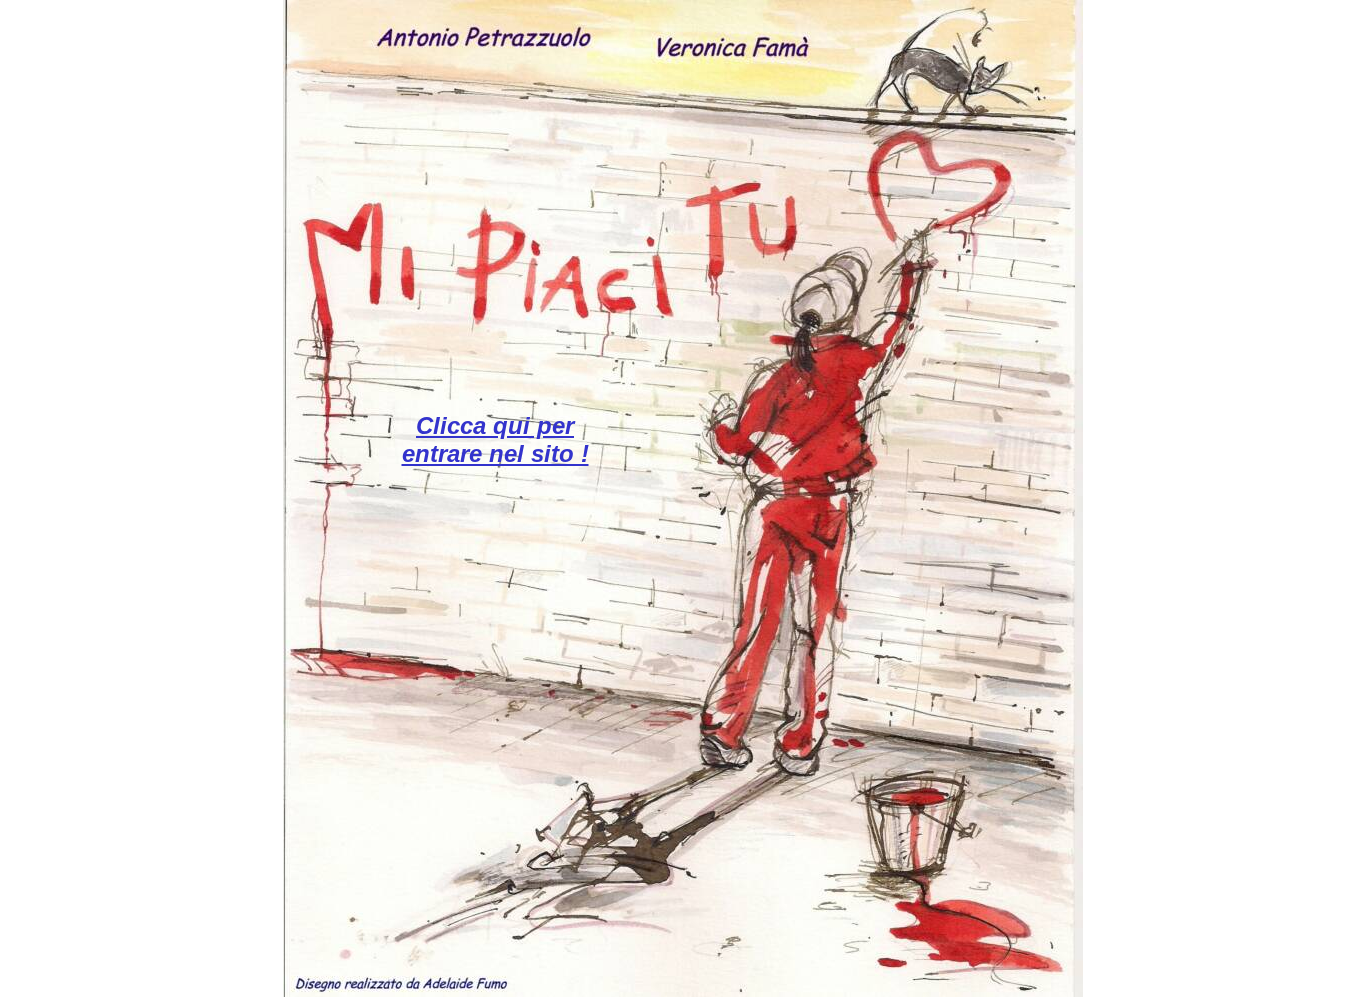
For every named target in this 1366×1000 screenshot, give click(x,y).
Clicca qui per (495, 425)
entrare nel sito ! (495, 453)
